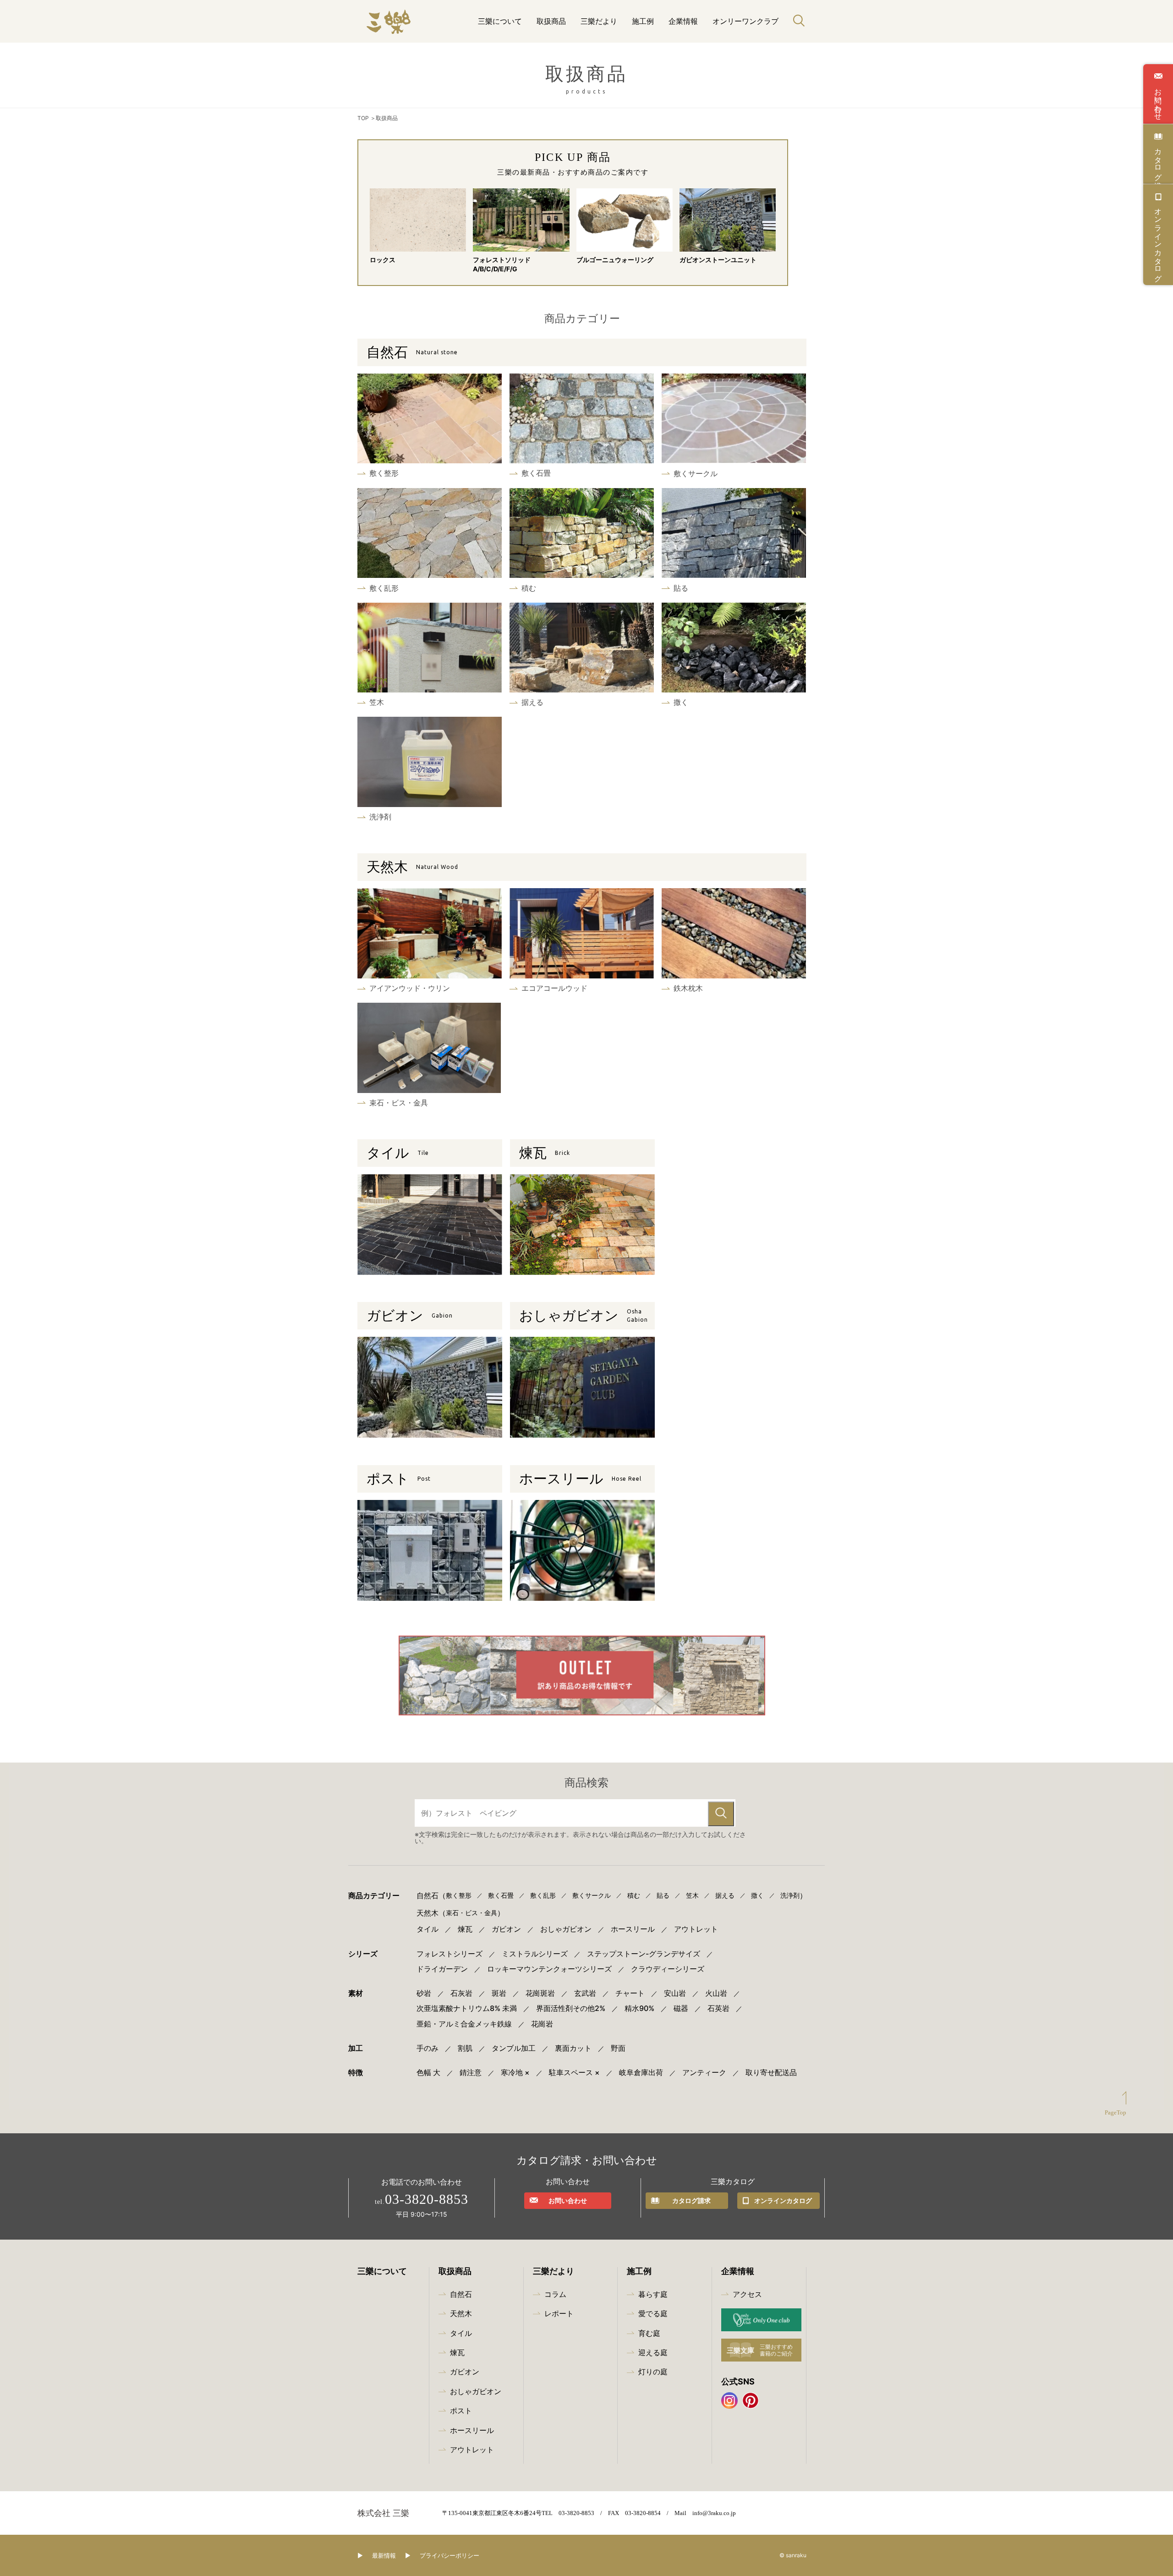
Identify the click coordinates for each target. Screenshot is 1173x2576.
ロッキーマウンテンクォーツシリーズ (549, 1969)
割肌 (465, 2048)
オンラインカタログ (1158, 241)
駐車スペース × (574, 2073)
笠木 (692, 1895)
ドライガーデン (442, 1969)
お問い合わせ (1158, 100)
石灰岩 (461, 1993)
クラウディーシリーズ (668, 1969)
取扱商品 (551, 21)
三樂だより (599, 21)
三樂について (500, 21)
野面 (618, 2048)
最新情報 (384, 2556)
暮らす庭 (653, 2294)
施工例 (643, 21)
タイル (398, 1153)
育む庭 (649, 2333)
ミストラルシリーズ (535, 1954)
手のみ (428, 2048)
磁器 (681, 2008)
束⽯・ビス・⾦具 (471, 1913)
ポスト (399, 1479)
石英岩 (718, 2008)
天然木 (412, 867)
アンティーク (704, 2073)
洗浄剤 (790, 1895)
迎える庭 (653, 2352)
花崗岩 (542, 2024)
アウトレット (696, 1929)
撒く (757, 1895)
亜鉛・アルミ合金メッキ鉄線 (464, 2024)
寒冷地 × (515, 2073)
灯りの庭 (653, 2372)
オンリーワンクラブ (745, 21)
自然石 (412, 352)
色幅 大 (428, 2073)
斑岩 (499, 1993)
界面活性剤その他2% (571, 2008)
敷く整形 (459, 1895)
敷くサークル (592, 1895)
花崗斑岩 (540, 1993)
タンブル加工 (514, 2048)
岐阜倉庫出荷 (641, 2073)
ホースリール (580, 1479)
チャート (630, 1993)
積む (634, 1895)
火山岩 (716, 1993)
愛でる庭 (653, 2313)
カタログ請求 (1158, 160)
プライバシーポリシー (449, 2556)
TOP (363, 118)
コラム (555, 2294)
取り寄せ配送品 (771, 2073)
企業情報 (683, 21)
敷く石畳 (501, 1895)
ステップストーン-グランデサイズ (644, 1954)
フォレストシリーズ (449, 1954)
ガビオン (410, 1316)
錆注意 (471, 2073)
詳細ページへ (430, 425)
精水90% (639, 2008)
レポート (559, 2313)
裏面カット (573, 2048)
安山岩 (675, 1993)
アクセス (747, 2294)
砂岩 (424, 1993)
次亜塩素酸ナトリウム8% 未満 (467, 2008)
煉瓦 (545, 1153)
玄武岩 (585, 1993)
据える (725, 1895)
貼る (663, 1895)
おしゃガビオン (584, 1315)
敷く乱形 (543, 1895)
